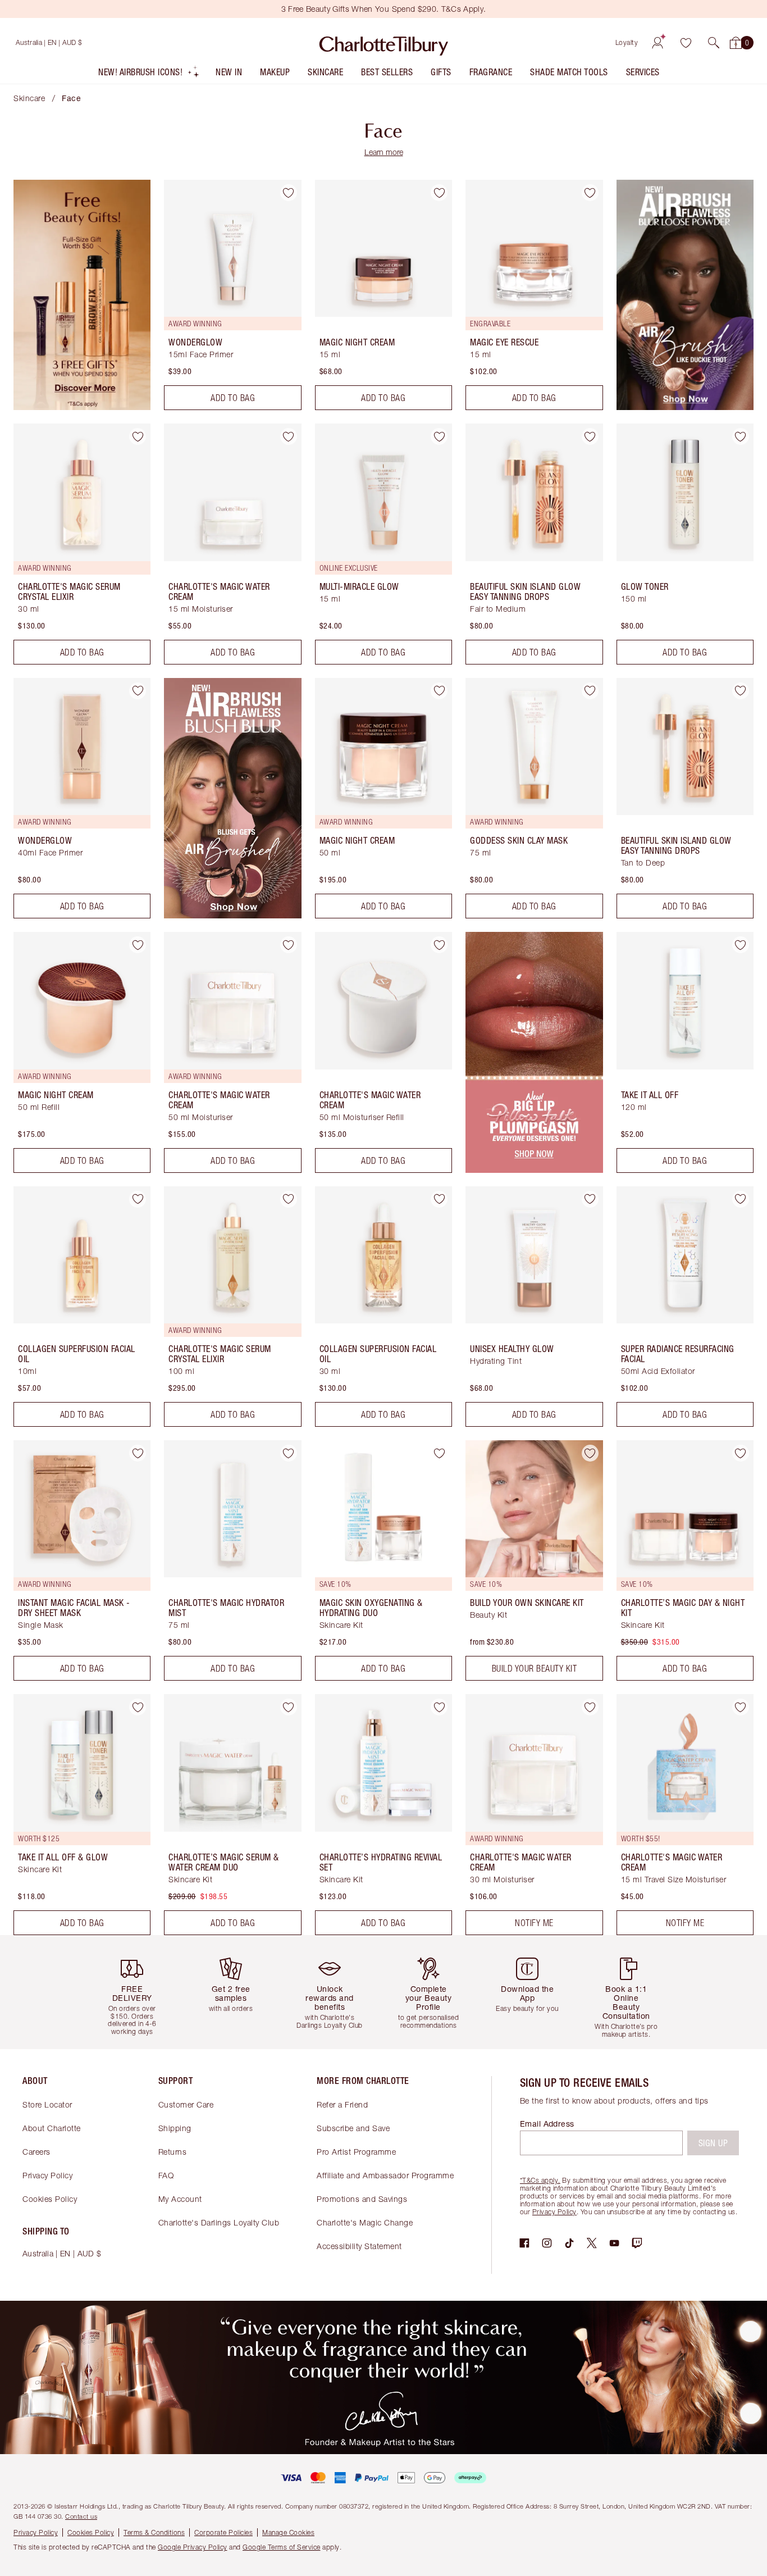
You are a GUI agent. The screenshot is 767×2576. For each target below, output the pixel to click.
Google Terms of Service (282, 2547)
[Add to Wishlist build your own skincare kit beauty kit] (590, 1453)
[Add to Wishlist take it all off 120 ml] (741, 945)
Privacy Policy (47, 2175)
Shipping (175, 2128)
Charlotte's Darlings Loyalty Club (219, 2222)
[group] (136, 1992)
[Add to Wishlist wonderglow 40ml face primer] (138, 691)
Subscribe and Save (353, 2128)
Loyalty (627, 42)
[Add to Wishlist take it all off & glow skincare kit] (138, 1707)
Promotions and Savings (362, 2199)
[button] (714, 43)
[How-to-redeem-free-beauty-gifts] (82, 407)
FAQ (166, 2175)
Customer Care (186, 2104)
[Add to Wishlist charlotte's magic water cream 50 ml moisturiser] (289, 945)
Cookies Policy (50, 2199)
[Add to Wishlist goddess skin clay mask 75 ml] (590, 691)
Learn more (384, 152)
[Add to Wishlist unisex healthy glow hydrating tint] (590, 1199)
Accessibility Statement (359, 2246)
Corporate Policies (223, 2532)
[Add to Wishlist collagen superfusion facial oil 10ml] (138, 1199)
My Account (180, 2199)
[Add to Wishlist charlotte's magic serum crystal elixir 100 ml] (289, 1199)
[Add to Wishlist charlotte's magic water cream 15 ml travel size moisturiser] (741, 1707)
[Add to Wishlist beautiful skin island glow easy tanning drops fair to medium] (590, 436)
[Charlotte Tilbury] (384, 43)
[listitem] (149, 74)
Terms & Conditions (154, 2532)
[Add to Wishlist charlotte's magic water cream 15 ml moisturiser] (289, 436)
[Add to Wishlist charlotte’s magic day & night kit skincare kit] (741, 1453)
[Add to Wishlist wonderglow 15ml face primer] (289, 193)
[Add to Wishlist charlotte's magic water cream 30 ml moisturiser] (590, 1707)
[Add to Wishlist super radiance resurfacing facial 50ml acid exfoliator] (741, 1199)
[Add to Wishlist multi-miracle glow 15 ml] (439, 436)
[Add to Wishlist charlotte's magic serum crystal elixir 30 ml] (138, 436)
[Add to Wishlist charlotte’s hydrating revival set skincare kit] (439, 1707)
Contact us (81, 2516)
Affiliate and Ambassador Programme (385, 2175)
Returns (173, 2152)
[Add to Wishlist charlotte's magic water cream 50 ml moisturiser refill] (439, 945)
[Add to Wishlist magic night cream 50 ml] (439, 691)
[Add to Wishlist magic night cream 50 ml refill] (138, 945)
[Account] (658, 43)
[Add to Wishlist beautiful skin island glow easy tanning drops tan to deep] (741, 691)
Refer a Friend (342, 2104)
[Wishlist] (686, 43)
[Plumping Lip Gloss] (534, 1169)
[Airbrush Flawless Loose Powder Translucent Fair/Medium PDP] (685, 407)
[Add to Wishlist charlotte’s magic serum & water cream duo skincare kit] (289, 1707)
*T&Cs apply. (540, 2180)
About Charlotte (52, 2128)
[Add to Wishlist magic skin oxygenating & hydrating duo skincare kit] (439, 1453)
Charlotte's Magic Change (365, 2222)
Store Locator (47, 2104)
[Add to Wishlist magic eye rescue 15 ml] (590, 193)
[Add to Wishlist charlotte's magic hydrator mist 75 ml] (289, 1453)
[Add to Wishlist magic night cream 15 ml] (439, 193)
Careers (36, 2152)
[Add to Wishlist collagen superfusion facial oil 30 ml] (439, 1199)
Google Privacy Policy (193, 2547)
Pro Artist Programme (356, 2152)
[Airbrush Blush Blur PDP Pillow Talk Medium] (232, 915)
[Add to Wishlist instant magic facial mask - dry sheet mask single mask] (138, 1453)
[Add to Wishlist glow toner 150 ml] (741, 436)
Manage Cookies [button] (288, 2532)
